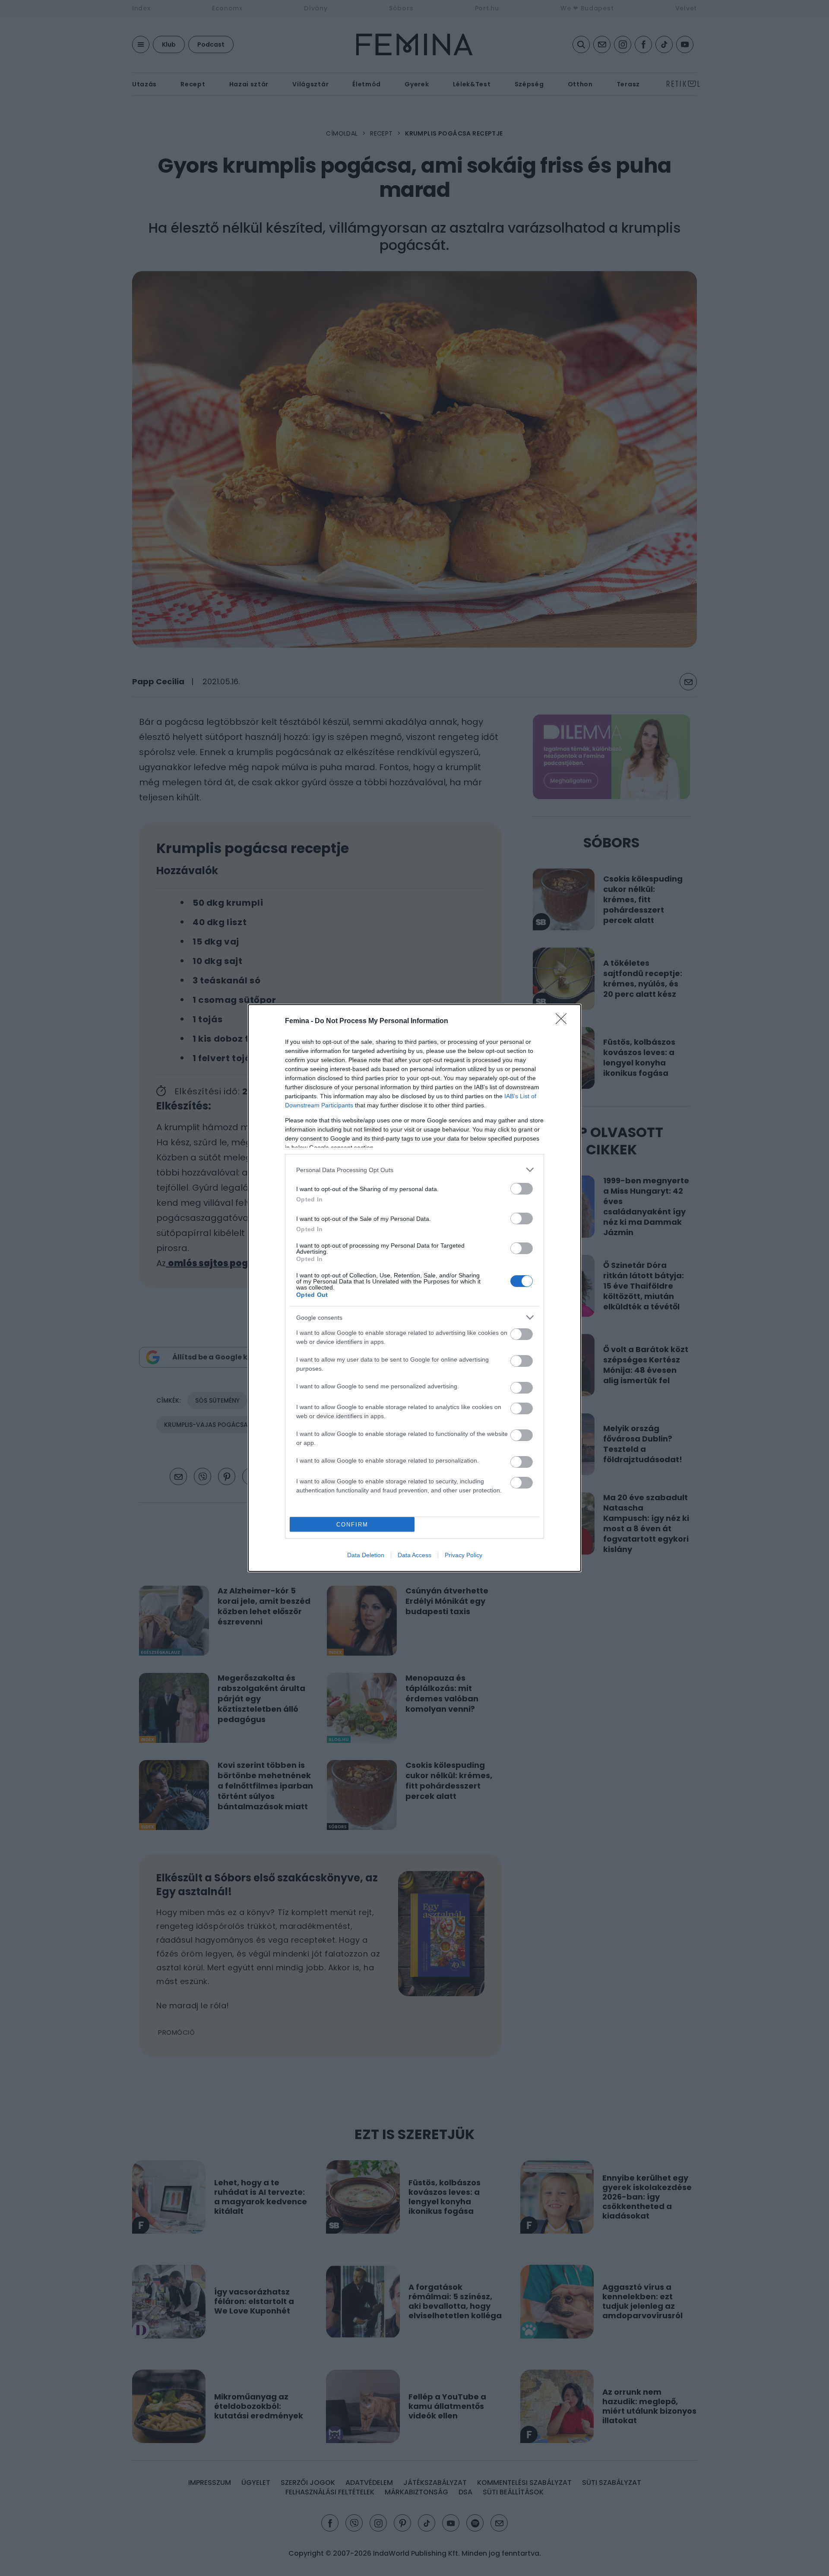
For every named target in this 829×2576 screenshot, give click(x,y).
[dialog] (414, 1288)
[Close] (564, 1021)
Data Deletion (366, 1555)
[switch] (522, 1189)
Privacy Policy (464, 1555)
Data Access (414, 1555)
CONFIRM (352, 1525)
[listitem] (414, 1170)
